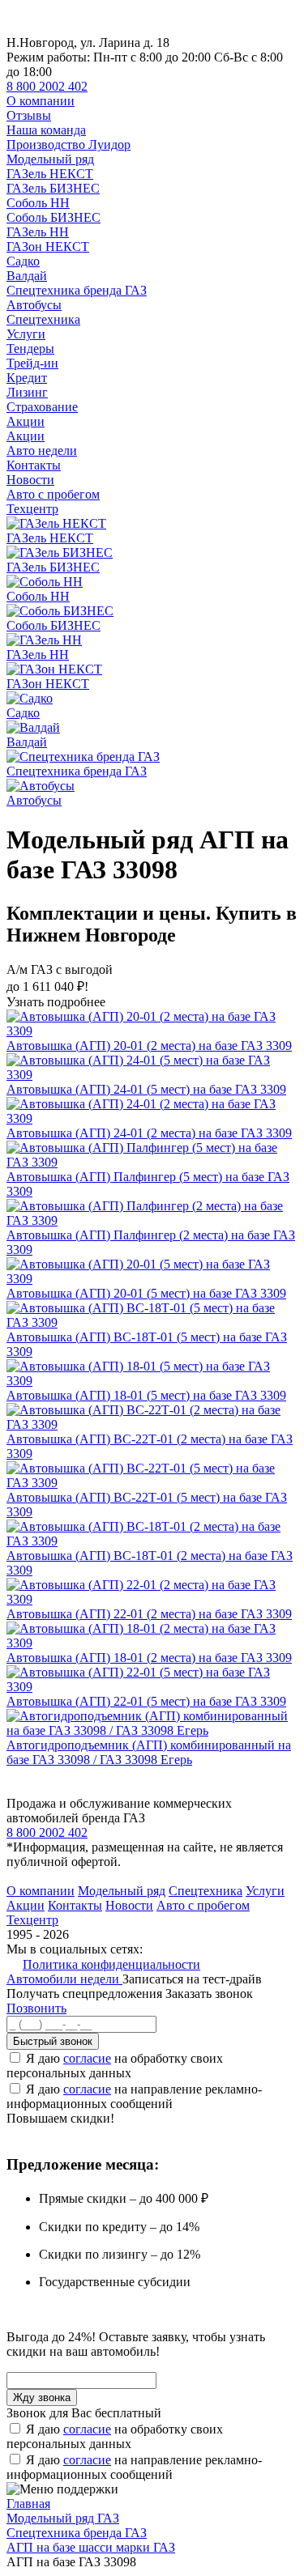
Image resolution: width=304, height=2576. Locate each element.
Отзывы (29, 115)
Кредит (27, 378)
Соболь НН (38, 203)
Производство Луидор (69, 145)
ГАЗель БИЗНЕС (53, 188)
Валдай (27, 276)
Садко (23, 261)
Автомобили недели (64, 1979)
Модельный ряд (50, 159)
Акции (26, 421)
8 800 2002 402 (47, 86)
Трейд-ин (32, 363)
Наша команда (46, 130)
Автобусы (34, 305)
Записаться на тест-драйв (192, 1979)
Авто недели (42, 451)
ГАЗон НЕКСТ (48, 247)
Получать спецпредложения (86, 1994)
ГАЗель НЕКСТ (50, 174)
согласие (87, 2058)
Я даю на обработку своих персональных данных (115, 2066)
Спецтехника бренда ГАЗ (77, 290)
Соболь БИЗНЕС (54, 217)
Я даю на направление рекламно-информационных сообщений (134, 2096)
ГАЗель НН (38, 232)
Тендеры (30, 349)
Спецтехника (43, 319)
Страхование (42, 407)
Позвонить (36, 2008)
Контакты (34, 465)
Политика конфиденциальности (111, 1964)
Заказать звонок (209, 1994)
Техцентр (32, 509)
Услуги (26, 334)
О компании (41, 101)
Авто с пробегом (53, 494)
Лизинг (27, 392)
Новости (30, 480)
